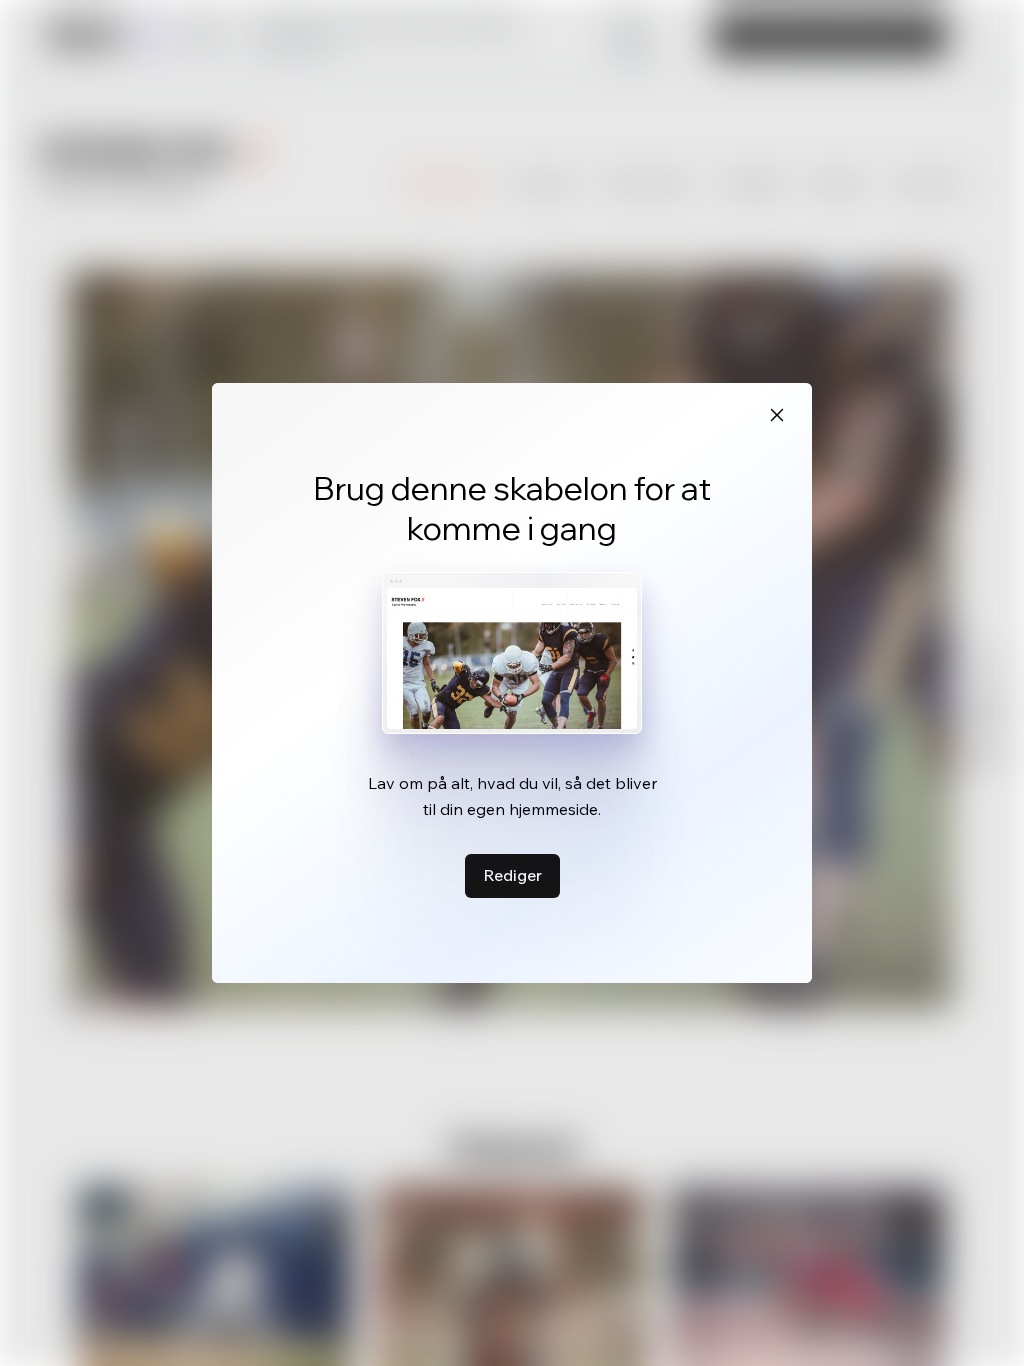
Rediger (512, 875)
